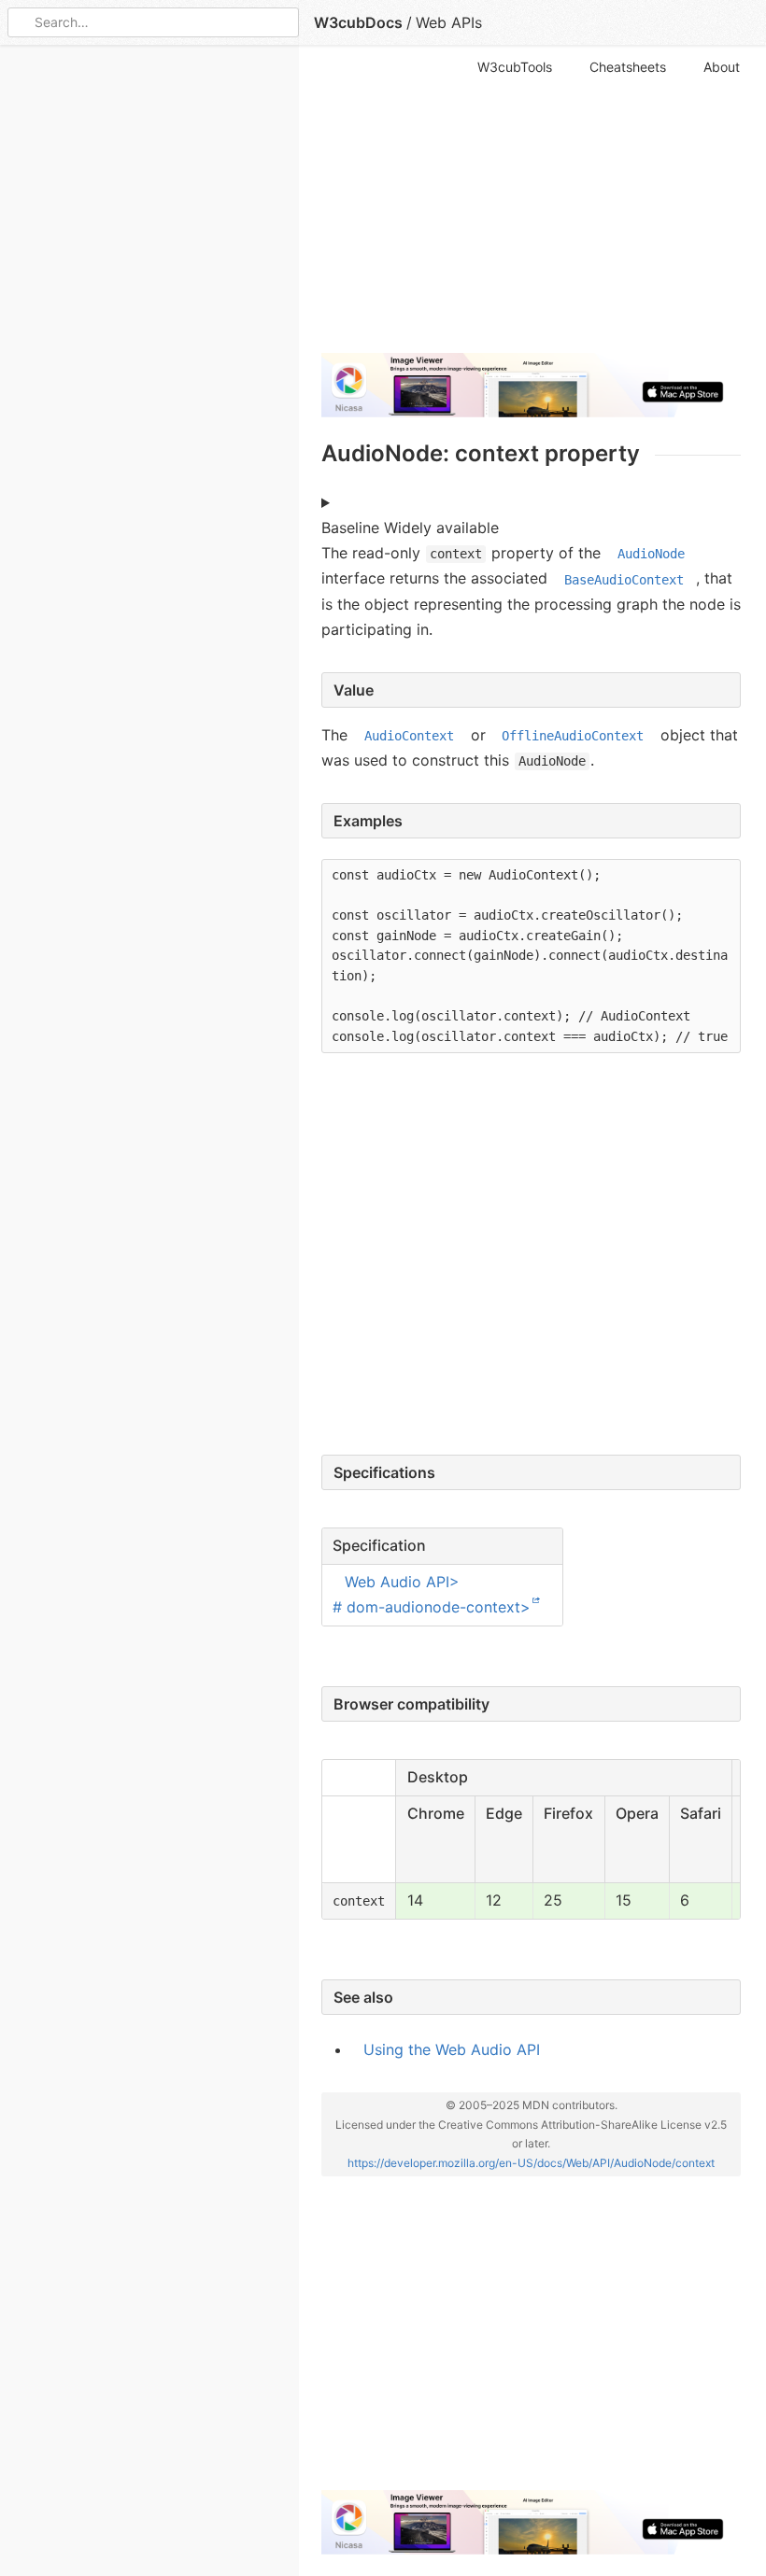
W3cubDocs (358, 22)
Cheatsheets (628, 67)
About (722, 67)
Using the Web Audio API (452, 2049)
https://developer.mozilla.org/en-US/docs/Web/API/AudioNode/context (531, 2163)
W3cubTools (515, 67)
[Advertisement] (531, 207)
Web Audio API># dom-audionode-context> (432, 1594)
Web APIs (449, 22)
